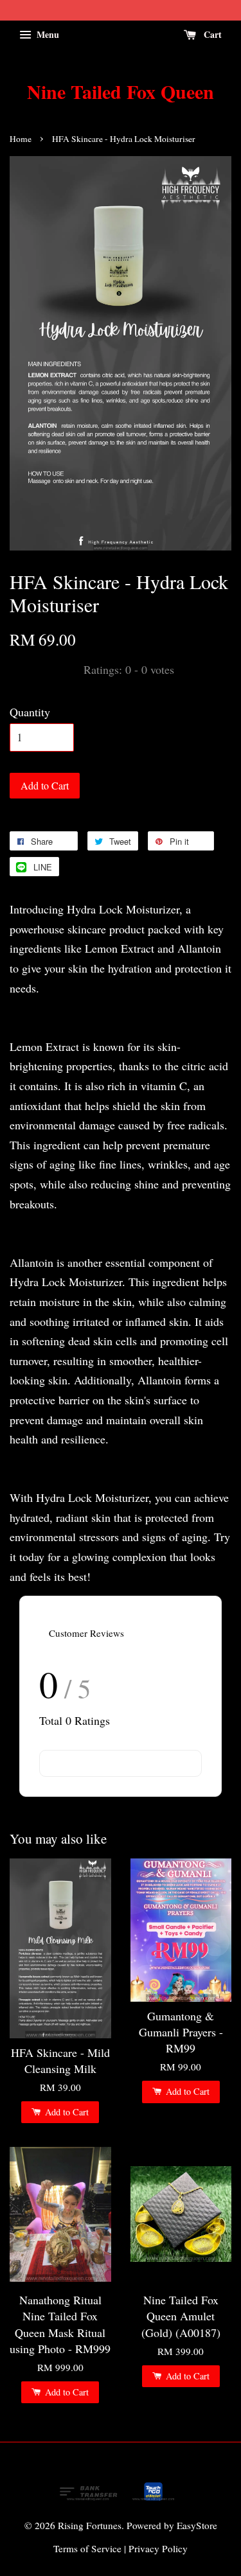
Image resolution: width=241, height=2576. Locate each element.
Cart (211, 34)
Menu (47, 34)
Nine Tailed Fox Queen (121, 91)
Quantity (30, 712)
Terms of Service (87, 2548)
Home (21, 139)
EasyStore (197, 2525)
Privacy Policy (158, 2548)
